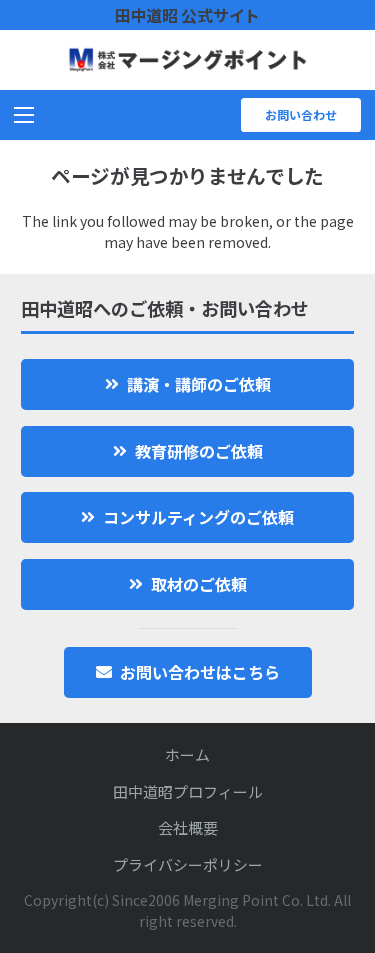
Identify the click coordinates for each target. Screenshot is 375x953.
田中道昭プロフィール (188, 791)
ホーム (187, 754)
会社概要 (188, 827)
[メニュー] (24, 115)
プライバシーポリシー (188, 864)
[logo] (187, 60)
